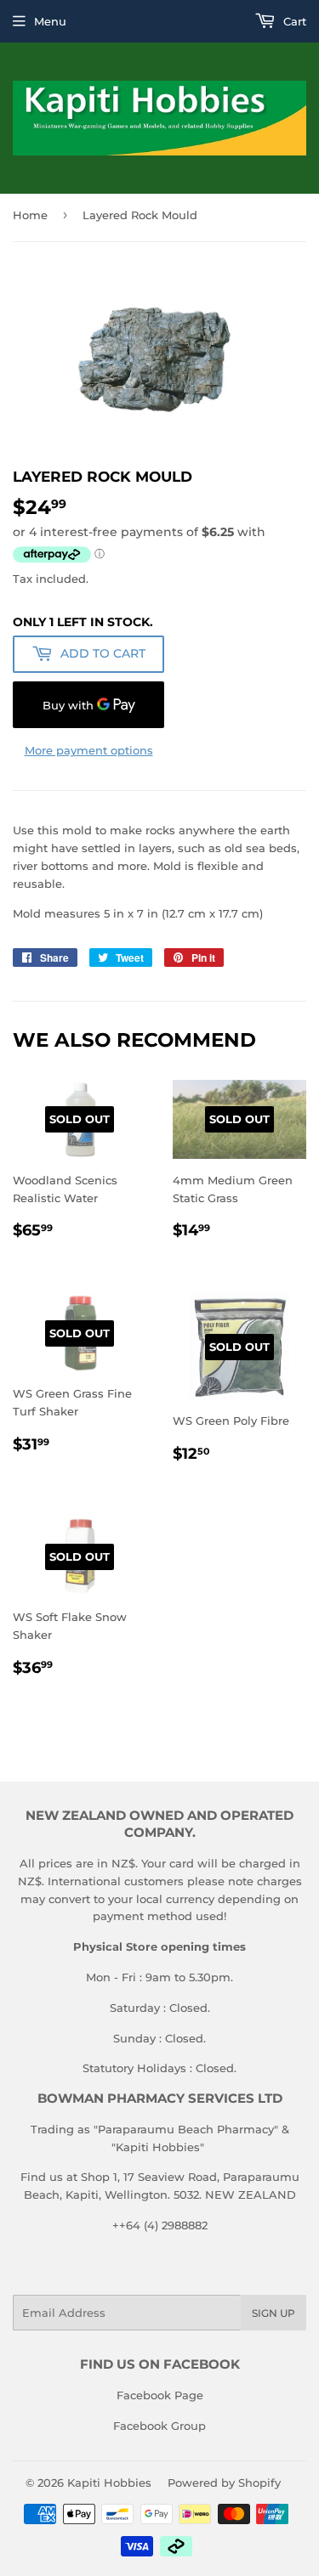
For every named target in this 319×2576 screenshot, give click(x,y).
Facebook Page (160, 2395)
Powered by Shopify (224, 2483)
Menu (50, 21)
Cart (293, 21)
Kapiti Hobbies (109, 2483)
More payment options (89, 750)
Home (30, 215)
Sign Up (273, 2313)
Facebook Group (159, 2426)
